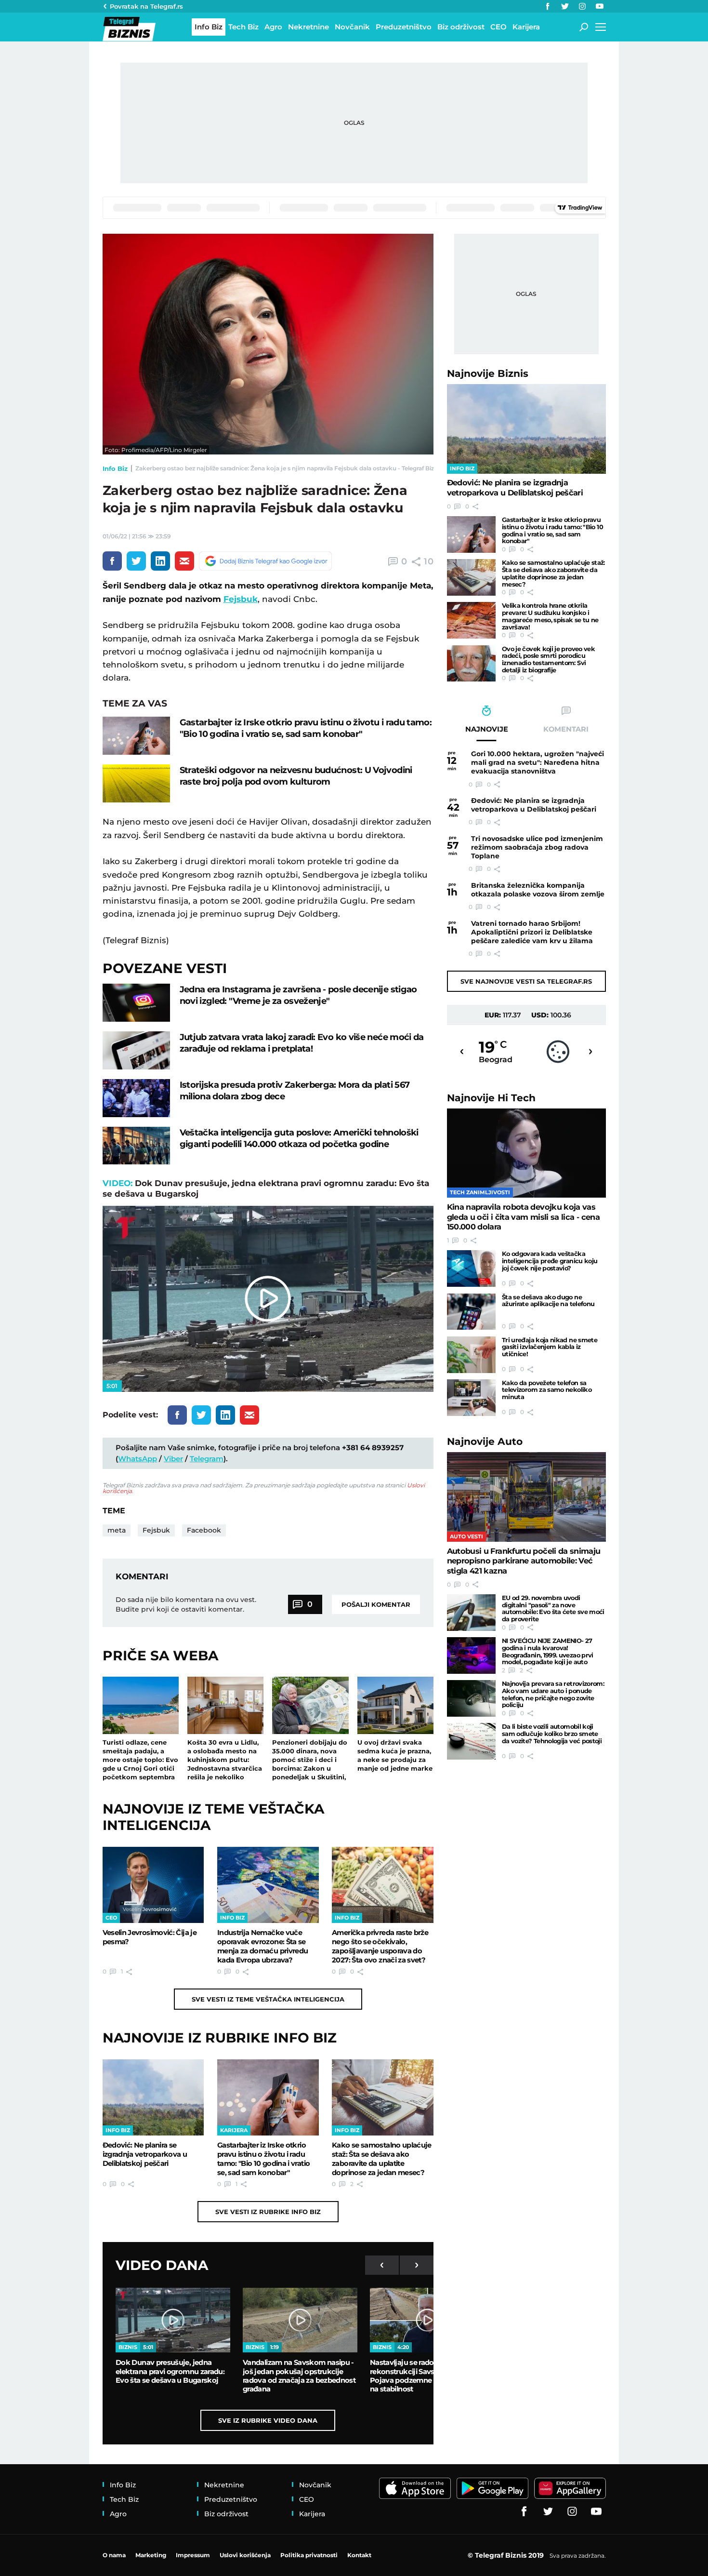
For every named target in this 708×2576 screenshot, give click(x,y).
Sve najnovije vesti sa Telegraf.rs (526, 981)
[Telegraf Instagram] (582, 6)
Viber (173, 1459)
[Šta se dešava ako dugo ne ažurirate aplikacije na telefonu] (471, 1312)
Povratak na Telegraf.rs (146, 6)
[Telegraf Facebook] (548, 6)
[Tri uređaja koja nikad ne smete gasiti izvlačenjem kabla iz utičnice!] (471, 1355)
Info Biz (115, 468)
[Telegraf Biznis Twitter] (565, 6)
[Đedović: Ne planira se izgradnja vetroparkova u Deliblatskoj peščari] (153, 2097)
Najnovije (488, 373)
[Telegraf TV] (600, 6)
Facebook (204, 1530)
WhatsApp (138, 1459)
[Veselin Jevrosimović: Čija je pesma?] (153, 1885)
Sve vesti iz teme (268, 1999)
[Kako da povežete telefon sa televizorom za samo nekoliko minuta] (471, 1398)
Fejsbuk (241, 599)
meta (117, 1530)
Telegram (207, 1459)
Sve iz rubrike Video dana (268, 2420)
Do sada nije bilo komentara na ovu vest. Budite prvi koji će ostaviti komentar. (186, 1604)
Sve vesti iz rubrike (268, 2212)
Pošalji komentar (376, 1604)
